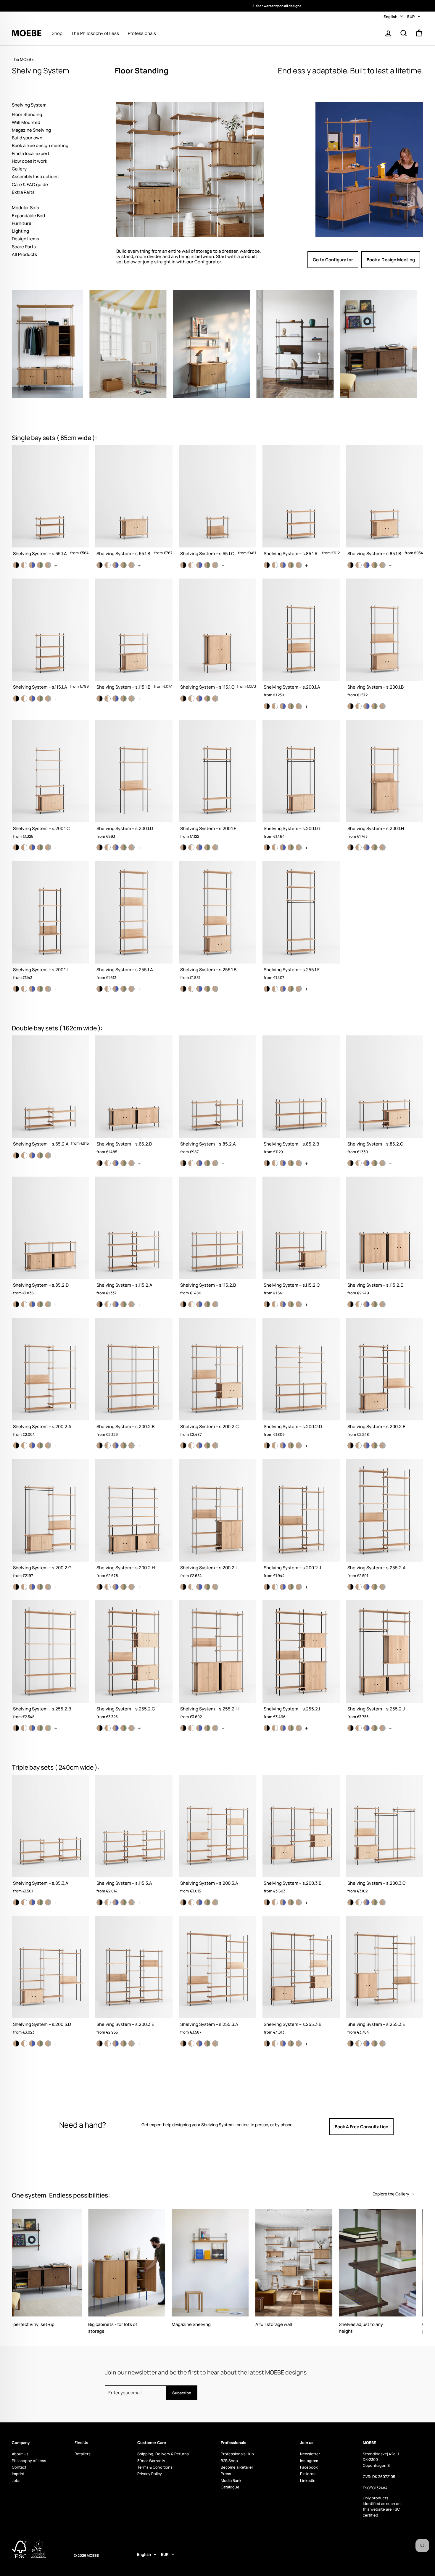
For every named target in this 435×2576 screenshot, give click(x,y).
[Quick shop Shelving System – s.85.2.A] (217, 1097)
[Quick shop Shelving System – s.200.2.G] (50, 1521)
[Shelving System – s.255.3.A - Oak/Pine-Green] (207, 2043)
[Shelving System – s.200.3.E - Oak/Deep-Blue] (116, 2043)
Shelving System (29, 105)
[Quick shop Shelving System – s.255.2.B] (50, 1662)
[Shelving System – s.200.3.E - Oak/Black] (100, 2043)
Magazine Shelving (31, 130)
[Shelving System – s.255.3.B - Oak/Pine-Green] (291, 2043)
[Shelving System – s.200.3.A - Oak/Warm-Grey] (215, 1902)
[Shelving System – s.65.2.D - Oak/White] (108, 1163)
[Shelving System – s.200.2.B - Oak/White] (108, 1445)
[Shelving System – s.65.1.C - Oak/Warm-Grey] (215, 565)
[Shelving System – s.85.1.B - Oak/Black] (351, 565)
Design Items (25, 239)
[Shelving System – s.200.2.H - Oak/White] (108, 1587)
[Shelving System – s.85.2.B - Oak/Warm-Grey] (299, 1163)
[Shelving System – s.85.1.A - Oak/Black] (267, 565)
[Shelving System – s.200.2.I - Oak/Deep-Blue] (199, 1587)
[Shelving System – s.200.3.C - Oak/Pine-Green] (374, 1902)
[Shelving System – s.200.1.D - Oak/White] (108, 847)
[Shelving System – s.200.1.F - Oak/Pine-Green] (207, 847)
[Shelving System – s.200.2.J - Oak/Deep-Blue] (283, 1587)
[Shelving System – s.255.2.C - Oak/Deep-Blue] (116, 1728)
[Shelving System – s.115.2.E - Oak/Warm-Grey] (382, 1304)
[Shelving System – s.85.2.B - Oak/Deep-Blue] (283, 1163)
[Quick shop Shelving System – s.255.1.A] (134, 923)
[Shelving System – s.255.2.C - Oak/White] (108, 1728)
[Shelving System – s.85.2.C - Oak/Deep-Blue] (366, 1163)
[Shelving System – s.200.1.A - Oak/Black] (267, 706)
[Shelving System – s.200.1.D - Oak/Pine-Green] (124, 847)
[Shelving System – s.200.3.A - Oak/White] (191, 1902)
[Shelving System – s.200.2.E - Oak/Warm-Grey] (382, 1445)
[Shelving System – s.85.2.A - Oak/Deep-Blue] (199, 1163)
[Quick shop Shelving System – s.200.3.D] (50, 1978)
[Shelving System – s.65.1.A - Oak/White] (24, 565)
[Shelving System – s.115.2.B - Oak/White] (191, 1304)
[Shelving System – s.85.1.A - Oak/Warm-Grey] (299, 565)
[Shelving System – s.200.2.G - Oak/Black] (16, 1587)
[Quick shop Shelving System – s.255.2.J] (385, 1662)
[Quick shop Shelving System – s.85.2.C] (385, 1097)
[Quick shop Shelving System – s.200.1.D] (134, 782)
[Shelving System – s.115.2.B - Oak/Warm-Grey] (215, 1304)
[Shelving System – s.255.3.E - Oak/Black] (351, 2043)
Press (226, 2474)
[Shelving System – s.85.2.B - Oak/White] (275, 1163)
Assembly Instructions (35, 177)
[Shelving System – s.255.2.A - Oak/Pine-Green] (374, 1587)
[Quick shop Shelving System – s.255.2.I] (301, 1662)
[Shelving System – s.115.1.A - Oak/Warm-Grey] (48, 699)
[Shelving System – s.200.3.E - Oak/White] (108, 2043)
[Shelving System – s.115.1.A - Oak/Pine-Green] (40, 699)
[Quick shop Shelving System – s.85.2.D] (50, 1239)
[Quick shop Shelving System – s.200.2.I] (217, 1521)
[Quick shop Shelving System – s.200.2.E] (385, 1380)
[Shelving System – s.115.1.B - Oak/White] (108, 699)
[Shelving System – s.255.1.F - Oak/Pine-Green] (291, 989)
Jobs (16, 2480)
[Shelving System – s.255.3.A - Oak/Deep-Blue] (199, 2043)
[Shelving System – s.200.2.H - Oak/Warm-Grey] (132, 1587)
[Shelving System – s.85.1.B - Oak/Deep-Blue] (366, 565)
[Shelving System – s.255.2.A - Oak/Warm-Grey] (382, 1587)
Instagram (309, 2461)
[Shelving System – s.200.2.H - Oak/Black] (100, 1587)
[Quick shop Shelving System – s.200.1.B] (385, 641)
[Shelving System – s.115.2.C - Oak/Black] (267, 1304)
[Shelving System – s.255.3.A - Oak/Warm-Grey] (215, 2043)
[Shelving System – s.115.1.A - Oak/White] (24, 699)
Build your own (27, 138)
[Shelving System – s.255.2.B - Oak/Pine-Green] (40, 1728)
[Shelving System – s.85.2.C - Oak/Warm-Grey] (382, 1163)
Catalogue (230, 2487)
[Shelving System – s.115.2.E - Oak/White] (359, 1304)
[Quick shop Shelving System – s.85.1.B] (385, 503)
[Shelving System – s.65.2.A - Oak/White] (24, 1155)
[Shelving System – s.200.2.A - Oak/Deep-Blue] (32, 1445)
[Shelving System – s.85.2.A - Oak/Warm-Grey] (215, 1163)
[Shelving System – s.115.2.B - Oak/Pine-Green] (207, 1304)
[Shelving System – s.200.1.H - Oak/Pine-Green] (374, 847)
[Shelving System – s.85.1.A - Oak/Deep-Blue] (283, 565)
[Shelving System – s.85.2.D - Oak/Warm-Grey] (48, 1304)
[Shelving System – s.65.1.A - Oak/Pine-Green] (40, 565)
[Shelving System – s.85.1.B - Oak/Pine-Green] (374, 565)
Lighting (20, 231)
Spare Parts (24, 247)
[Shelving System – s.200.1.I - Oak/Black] (16, 989)
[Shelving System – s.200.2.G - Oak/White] (24, 1587)
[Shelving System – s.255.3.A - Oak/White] (191, 2043)
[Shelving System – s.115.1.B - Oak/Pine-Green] (124, 699)
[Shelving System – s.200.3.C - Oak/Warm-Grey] (382, 1902)
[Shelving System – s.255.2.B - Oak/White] (24, 1728)
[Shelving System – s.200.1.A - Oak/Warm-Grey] (299, 706)
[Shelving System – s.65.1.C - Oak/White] (191, 565)
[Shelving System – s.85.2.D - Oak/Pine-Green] (40, 1304)
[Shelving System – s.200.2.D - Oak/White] (275, 1445)
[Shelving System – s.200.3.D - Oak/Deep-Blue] (32, 2043)
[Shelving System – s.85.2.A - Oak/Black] (183, 1163)
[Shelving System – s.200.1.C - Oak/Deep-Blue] (32, 847)
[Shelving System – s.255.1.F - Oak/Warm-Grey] (299, 989)
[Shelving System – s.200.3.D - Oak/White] (24, 2043)
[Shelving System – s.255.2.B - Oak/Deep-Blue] (32, 1728)
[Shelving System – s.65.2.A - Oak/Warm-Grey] (48, 1155)
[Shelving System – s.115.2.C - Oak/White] (275, 1304)
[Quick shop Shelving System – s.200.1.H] (385, 782)
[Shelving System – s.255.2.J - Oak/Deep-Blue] (366, 1728)
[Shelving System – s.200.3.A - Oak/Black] (183, 1902)
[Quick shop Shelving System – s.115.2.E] (385, 1239)
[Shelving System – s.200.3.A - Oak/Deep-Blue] (199, 1902)
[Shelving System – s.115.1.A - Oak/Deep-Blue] (32, 699)
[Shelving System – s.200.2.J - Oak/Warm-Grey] (299, 1587)
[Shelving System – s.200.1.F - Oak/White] (191, 847)
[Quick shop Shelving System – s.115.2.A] (134, 1239)
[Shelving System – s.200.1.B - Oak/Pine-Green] (374, 706)
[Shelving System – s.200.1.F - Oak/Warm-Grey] (215, 847)
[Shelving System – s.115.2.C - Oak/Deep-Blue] (283, 1304)
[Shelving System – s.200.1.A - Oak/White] (275, 706)
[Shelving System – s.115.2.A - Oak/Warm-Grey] (132, 1304)
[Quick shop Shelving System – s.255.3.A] (217, 1978)
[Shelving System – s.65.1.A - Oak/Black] (16, 565)
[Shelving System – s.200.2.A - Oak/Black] (16, 1445)
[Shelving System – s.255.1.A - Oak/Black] (100, 989)
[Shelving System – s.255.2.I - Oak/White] (275, 1728)
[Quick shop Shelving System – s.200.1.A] (301, 641)
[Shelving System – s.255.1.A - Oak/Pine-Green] (124, 989)
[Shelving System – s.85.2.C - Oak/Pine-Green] (374, 1163)
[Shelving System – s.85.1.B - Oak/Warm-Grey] (382, 565)
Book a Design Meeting (391, 260)
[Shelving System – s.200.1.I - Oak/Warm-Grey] (48, 989)
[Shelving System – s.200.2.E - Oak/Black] (351, 1445)
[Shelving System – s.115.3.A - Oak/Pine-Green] (124, 1902)
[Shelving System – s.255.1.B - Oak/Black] (183, 989)
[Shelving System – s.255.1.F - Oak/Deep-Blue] (283, 989)
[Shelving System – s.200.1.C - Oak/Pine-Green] (40, 847)
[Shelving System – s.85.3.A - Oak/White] (24, 1902)
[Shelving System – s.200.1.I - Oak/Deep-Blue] (32, 989)
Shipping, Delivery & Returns (163, 2454)
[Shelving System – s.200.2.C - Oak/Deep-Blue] (199, 1445)
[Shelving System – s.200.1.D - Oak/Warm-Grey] (132, 847)
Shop (57, 33)
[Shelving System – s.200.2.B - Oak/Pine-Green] (124, 1445)
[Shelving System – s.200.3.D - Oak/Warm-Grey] (48, 2043)
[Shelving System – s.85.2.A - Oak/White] (191, 1163)
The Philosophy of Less (95, 33)
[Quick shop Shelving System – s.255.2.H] (217, 1662)
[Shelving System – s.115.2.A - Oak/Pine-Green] (124, 1304)
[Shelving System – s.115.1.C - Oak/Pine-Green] (207, 699)
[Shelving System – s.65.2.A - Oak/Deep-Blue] (32, 1155)
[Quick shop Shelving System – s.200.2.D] (301, 1380)
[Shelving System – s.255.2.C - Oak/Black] (100, 1728)
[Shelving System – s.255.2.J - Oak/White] (359, 1728)
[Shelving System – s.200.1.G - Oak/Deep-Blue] (283, 847)
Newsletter (310, 2454)
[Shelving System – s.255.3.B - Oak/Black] (267, 2043)
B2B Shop (229, 2461)
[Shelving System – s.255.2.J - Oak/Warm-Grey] (382, 1728)
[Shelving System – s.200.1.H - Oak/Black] (351, 847)
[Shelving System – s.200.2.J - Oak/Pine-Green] (291, 1587)
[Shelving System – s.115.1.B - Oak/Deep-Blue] (116, 699)
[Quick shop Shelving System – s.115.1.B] (134, 637)
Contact (19, 2467)
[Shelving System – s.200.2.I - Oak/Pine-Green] (207, 1587)
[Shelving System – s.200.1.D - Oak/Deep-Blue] (116, 847)
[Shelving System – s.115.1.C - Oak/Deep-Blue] (199, 699)
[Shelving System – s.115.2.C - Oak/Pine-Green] (291, 1304)
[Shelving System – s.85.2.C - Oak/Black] (351, 1163)
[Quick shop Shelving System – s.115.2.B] (217, 1239)
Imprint (18, 2474)
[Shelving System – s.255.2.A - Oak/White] (359, 1587)
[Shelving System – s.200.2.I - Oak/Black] (183, 1587)
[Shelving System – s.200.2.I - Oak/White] (191, 1587)
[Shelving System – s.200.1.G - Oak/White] (275, 847)
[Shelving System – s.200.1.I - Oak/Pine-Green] (40, 989)
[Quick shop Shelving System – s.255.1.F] (301, 923)
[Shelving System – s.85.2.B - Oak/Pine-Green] (291, 1163)
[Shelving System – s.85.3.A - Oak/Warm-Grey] (48, 1902)
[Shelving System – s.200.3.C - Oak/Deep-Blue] (366, 1902)
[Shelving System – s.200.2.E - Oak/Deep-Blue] (366, 1445)
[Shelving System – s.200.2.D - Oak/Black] (267, 1445)
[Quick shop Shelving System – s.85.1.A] (301, 503)
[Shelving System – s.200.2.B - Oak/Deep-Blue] (116, 1445)
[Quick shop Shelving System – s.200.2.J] (301, 1521)
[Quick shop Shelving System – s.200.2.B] (134, 1380)
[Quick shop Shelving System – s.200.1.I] (50, 923)
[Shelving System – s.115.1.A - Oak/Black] (16, 699)
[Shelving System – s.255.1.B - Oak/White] (191, 989)
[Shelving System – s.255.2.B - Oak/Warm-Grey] (48, 1728)
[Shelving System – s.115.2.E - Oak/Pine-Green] (374, 1304)
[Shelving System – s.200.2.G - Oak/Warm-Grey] (48, 1587)
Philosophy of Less (29, 2461)
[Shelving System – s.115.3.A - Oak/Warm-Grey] (132, 1902)
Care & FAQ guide (30, 185)
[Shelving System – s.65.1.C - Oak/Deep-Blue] (199, 565)
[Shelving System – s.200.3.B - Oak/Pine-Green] (291, 1902)
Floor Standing (27, 114)
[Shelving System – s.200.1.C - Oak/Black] (16, 847)
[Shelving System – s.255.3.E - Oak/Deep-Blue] (366, 2043)
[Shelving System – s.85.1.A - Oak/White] (275, 565)
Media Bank (231, 2480)
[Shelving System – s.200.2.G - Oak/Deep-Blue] (32, 1587)
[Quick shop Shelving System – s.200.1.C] (50, 782)
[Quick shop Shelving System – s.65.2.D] (134, 1097)
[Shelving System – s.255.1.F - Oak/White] (275, 989)
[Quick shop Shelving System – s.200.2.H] (134, 1521)
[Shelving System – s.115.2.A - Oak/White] (108, 1304)
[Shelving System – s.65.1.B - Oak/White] (108, 565)
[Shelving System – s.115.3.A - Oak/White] (108, 1902)
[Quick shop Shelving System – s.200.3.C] (385, 1837)
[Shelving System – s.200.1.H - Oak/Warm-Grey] (382, 847)
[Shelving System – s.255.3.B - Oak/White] (275, 2043)
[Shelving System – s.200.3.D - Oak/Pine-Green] (40, 2043)
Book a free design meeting (40, 145)
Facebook (309, 2467)
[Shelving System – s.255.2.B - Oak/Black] (16, 1728)
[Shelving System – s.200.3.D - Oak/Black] (16, 2043)
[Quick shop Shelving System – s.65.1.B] (134, 503)
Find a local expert (31, 153)
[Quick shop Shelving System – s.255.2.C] (134, 1662)
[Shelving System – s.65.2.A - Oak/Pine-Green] (40, 1155)
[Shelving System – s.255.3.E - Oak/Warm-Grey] (382, 2043)
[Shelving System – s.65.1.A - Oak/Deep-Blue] (32, 565)
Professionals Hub (237, 2454)
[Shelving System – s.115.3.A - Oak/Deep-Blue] (116, 1902)
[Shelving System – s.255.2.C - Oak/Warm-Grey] (132, 1728)
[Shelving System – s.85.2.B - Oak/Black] (267, 1163)
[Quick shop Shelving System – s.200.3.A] (217, 1837)
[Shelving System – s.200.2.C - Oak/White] (191, 1445)
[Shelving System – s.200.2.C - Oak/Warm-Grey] (215, 1445)
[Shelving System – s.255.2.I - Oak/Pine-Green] (291, 1728)
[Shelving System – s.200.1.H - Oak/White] (359, 847)
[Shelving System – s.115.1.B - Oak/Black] (100, 699)
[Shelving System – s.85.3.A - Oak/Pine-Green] (40, 1902)
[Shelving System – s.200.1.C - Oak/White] (24, 847)
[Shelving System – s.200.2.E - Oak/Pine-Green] (374, 1445)
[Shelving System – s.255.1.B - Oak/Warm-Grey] (215, 989)
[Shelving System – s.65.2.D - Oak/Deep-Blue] (116, 1163)
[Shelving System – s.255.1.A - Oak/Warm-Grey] (132, 989)
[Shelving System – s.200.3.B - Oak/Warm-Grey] (299, 1902)
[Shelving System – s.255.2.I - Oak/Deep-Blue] (283, 1728)
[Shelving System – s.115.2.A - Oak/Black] (100, 1304)
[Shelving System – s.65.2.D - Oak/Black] (100, 1163)
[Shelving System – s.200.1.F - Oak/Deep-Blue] (199, 847)
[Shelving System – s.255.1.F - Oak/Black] (267, 989)
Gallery (19, 169)
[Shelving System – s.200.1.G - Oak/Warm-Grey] (299, 847)
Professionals (142, 33)
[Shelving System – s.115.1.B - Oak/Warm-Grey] (132, 699)
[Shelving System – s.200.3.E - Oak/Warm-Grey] (132, 2043)
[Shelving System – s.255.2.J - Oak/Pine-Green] (374, 1728)
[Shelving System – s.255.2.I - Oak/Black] (267, 1728)
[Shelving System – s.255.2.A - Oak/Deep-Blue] (366, 1587)
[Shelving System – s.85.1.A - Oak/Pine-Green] (291, 565)
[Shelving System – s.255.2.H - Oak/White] (191, 1728)
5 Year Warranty (151, 2461)
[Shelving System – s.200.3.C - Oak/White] (359, 1902)
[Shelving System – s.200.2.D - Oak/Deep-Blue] (283, 1445)
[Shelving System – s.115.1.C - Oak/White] (191, 699)
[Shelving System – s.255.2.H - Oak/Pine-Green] (207, 1728)
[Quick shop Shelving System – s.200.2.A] (50, 1380)
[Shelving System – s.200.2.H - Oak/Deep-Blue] (116, 1587)
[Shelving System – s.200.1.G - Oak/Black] (267, 847)
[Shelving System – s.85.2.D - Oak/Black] (16, 1304)
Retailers (83, 2454)
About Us (20, 2454)
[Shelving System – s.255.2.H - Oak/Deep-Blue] (199, 1728)
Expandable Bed (28, 216)
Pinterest (308, 2474)
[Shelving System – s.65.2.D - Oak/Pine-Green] (124, 1163)
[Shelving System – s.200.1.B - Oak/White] (359, 706)
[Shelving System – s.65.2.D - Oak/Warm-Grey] (132, 1163)
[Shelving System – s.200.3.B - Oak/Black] (267, 1902)
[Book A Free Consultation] (372, 2126)
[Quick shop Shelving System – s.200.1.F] (217, 782)
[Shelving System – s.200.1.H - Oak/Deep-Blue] (366, 847)
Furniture (22, 223)
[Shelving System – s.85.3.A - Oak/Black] (16, 1902)
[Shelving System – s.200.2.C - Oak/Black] (183, 1445)
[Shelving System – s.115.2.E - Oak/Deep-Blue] (366, 1304)
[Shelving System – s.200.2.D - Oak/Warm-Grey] (299, 1445)
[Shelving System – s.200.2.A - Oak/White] (24, 1445)
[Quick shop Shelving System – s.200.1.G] (301, 782)
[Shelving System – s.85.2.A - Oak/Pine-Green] (207, 1163)
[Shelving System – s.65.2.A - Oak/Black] (16, 1155)
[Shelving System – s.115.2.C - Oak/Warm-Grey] (299, 1304)
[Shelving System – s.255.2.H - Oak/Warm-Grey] (215, 1728)
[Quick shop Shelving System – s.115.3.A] (134, 1837)
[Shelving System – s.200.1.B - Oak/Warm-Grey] (382, 706)
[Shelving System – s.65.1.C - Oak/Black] (183, 565)
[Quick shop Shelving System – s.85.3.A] (50, 1837)
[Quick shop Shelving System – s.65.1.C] (217, 503)
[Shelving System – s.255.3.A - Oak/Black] (183, 2043)
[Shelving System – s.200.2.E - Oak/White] (359, 1445)
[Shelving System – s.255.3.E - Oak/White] (359, 2043)
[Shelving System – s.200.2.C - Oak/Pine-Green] (207, 1445)
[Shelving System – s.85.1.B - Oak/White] (359, 565)
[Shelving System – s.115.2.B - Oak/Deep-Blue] (199, 1304)
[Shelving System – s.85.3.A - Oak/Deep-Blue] (32, 1902)
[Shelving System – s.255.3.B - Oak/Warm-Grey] (299, 2043)
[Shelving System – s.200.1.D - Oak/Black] (100, 847)
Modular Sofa (25, 208)
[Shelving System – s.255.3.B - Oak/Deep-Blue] (283, 2043)
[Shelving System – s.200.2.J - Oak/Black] (267, 1587)
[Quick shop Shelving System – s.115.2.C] (301, 1239)
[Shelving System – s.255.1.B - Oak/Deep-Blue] (199, 989)
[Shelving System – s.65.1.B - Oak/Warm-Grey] (132, 565)
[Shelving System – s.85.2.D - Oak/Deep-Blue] (32, 1304)
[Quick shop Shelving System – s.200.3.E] (134, 1978)
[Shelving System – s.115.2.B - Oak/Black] (183, 1304)
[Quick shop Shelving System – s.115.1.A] (50, 637)
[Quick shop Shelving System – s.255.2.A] (385, 1521)
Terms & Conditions (155, 2467)
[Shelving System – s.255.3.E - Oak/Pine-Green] (374, 2043)
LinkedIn (308, 2480)
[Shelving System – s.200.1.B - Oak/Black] (351, 706)
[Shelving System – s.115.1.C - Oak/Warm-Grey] (215, 699)
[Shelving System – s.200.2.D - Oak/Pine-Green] (291, 1445)
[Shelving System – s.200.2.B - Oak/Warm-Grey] (132, 1445)
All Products (24, 254)
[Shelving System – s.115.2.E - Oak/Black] (351, 1304)
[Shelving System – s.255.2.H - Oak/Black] (183, 1728)
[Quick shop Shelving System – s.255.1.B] (217, 923)
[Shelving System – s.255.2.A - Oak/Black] (351, 1587)
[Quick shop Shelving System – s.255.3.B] (301, 1978)
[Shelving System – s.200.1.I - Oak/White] (24, 989)
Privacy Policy (150, 2474)
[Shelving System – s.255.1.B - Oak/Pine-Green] (207, 989)
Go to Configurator (333, 260)
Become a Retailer (237, 2467)
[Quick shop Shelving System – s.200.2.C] (217, 1380)
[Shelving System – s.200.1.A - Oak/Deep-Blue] (283, 706)
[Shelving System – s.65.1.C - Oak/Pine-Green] (207, 565)
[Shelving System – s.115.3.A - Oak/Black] (100, 1902)
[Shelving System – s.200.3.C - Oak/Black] (351, 1902)
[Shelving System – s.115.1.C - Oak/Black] (183, 699)
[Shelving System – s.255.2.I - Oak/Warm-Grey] (299, 1728)
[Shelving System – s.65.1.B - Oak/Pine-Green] (124, 565)
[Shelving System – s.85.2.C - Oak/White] (359, 1163)
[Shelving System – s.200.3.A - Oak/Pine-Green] (207, 1902)
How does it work (30, 161)
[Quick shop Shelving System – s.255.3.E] (385, 1978)
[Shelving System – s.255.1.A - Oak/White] (108, 989)
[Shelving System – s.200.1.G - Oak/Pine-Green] (291, 847)
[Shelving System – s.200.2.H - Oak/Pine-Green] (124, 1587)
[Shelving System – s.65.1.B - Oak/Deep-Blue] (116, 565)
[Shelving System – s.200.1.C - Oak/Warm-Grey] (48, 847)
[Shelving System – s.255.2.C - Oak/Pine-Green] (124, 1728)
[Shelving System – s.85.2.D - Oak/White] (24, 1304)
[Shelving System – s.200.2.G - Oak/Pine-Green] (40, 1587)
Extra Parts (23, 192)
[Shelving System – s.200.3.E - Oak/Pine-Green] (124, 2043)
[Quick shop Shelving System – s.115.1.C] (217, 637)
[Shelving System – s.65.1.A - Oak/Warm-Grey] (48, 565)
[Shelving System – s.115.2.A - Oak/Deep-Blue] (116, 1304)
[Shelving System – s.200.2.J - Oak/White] (275, 1587)
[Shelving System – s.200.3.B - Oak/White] (275, 1902)
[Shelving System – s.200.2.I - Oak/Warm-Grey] (215, 1587)
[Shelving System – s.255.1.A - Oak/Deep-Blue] (116, 989)
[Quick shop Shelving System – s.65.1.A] (50, 503)
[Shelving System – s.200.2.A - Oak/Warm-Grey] (48, 1445)
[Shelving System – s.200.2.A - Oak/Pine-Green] (40, 1445)
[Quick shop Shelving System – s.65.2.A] (50, 1094)
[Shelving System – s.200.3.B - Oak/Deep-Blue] (283, 1902)
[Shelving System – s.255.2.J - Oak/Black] (351, 1728)
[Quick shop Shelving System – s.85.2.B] (301, 1097)
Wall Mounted (26, 122)
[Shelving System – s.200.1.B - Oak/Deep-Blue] (366, 706)
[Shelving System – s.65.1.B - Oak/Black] (100, 565)
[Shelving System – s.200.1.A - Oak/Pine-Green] (291, 706)
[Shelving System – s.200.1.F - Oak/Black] (183, 847)
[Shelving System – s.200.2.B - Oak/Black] (100, 1445)
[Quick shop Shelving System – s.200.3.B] (301, 1837)
